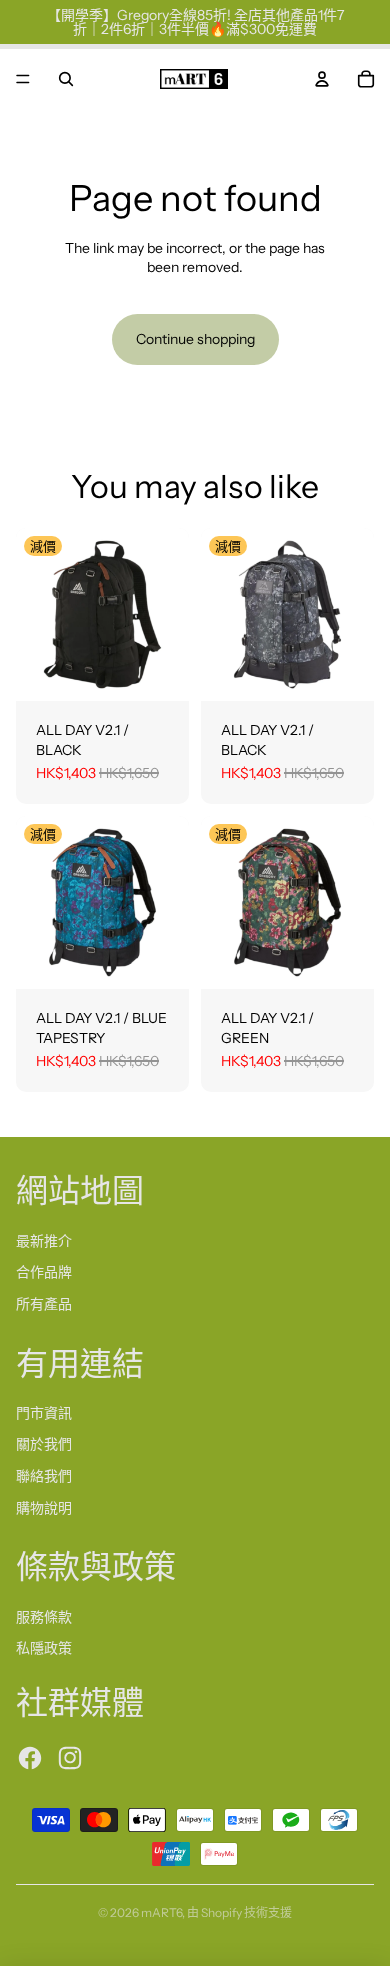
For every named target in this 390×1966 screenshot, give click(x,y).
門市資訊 (44, 1413)
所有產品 (44, 1304)
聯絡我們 (44, 1476)
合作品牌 (44, 1272)
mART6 (161, 1912)
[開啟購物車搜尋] (66, 79)
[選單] (23, 79)
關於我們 (44, 1444)
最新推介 (44, 1241)
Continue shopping (195, 339)
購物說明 (44, 1508)
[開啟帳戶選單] (322, 79)
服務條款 (44, 1617)
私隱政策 (44, 1648)
